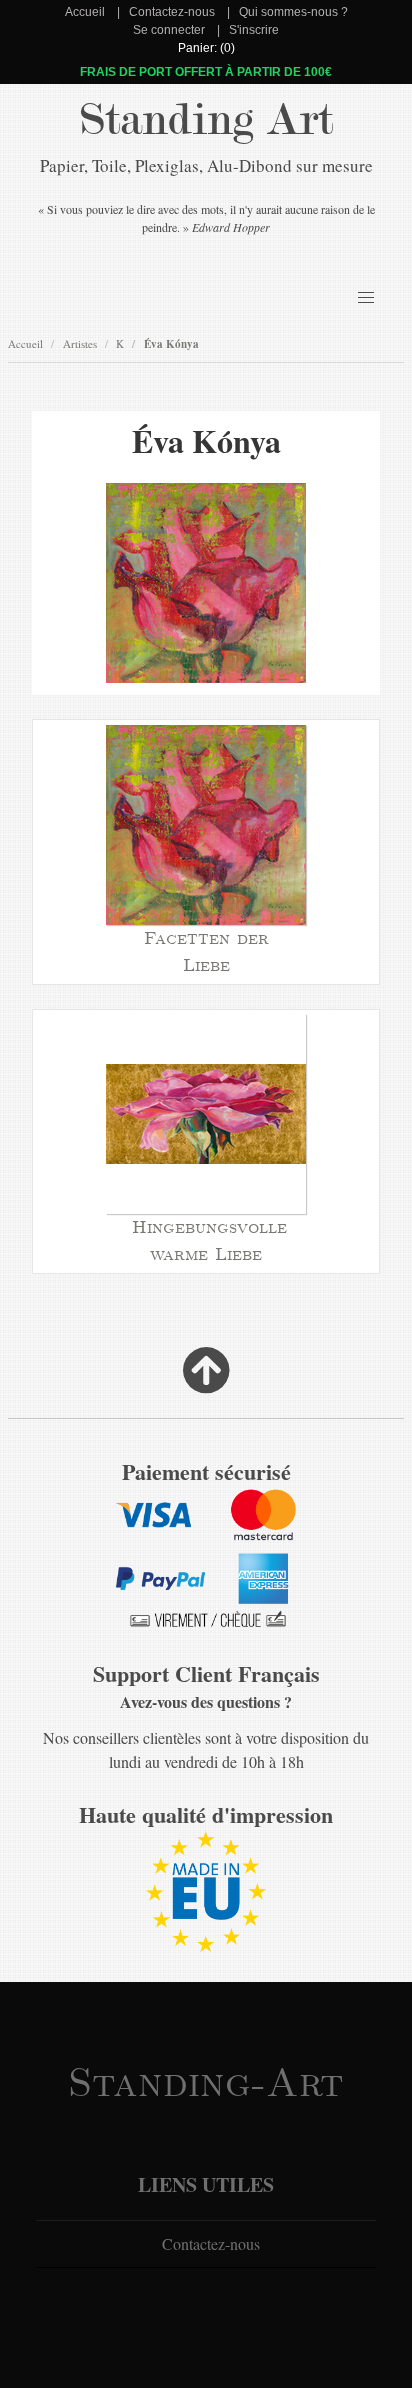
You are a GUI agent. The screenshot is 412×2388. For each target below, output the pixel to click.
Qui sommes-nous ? (293, 12)
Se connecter (169, 30)
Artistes (80, 343)
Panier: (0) (206, 48)
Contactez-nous (172, 12)
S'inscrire (254, 30)
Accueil (85, 12)
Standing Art (206, 120)
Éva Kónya (171, 344)
